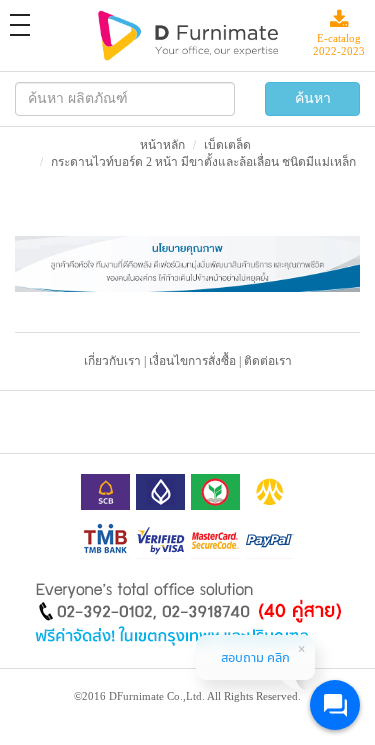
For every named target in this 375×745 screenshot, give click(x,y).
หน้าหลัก (162, 145)
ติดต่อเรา (268, 361)
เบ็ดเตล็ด (227, 145)
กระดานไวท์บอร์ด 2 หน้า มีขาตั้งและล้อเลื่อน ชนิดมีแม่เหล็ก (203, 162)
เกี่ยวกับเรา (112, 361)
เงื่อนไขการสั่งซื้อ (192, 361)
